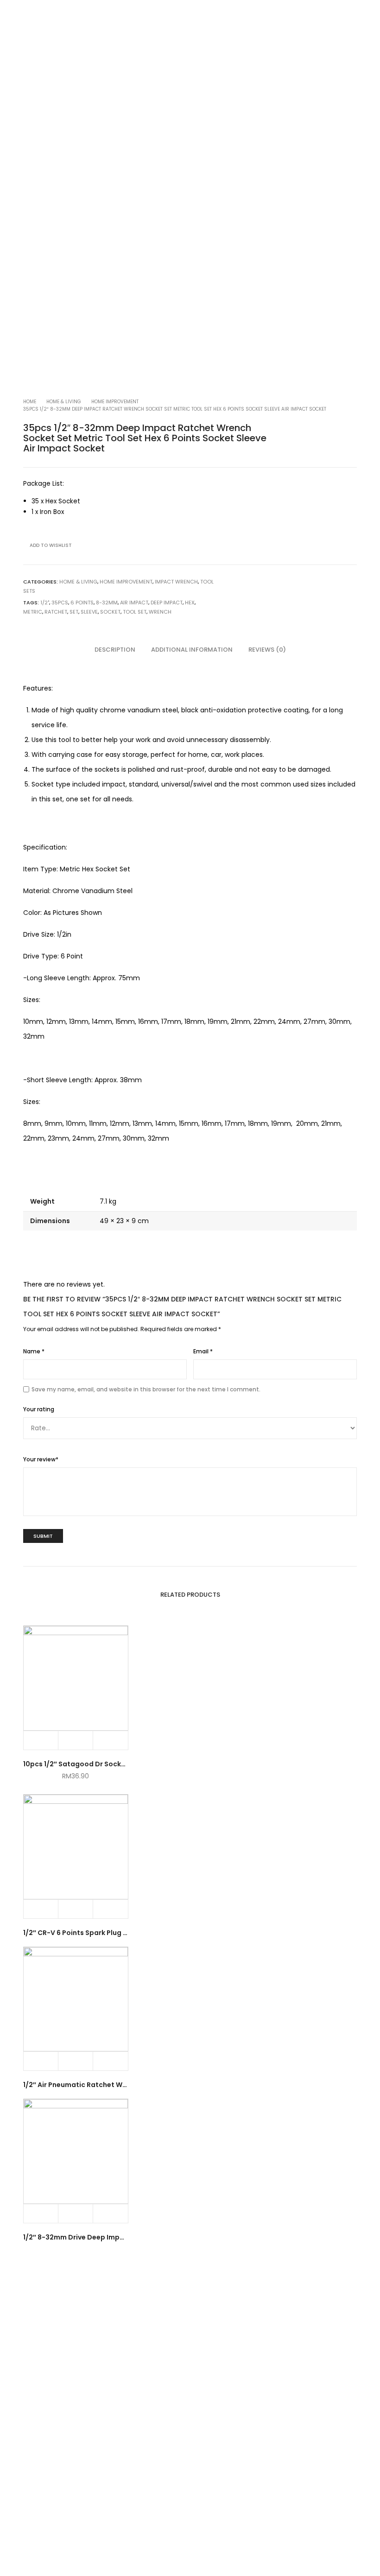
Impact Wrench (176, 582)
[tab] (115, 650)
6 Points (82, 603)
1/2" (45, 603)
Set (74, 612)
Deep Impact (167, 603)
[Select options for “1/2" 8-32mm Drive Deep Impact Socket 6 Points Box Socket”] (41, 2214)
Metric (33, 612)
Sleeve (89, 612)
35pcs (60, 603)
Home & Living (64, 402)
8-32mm (107, 603)
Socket (110, 612)
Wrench (160, 612)
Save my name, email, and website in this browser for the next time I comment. (146, 1389)
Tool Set (135, 612)
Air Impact (134, 603)
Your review (41, 1459)
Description (115, 650)
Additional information (192, 650)
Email (203, 1351)
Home (30, 402)
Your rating (39, 1409)
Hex (190, 603)
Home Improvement (115, 402)
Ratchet (56, 612)
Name (34, 1351)
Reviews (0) (267, 650)
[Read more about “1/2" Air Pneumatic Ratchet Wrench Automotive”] (41, 2061)
